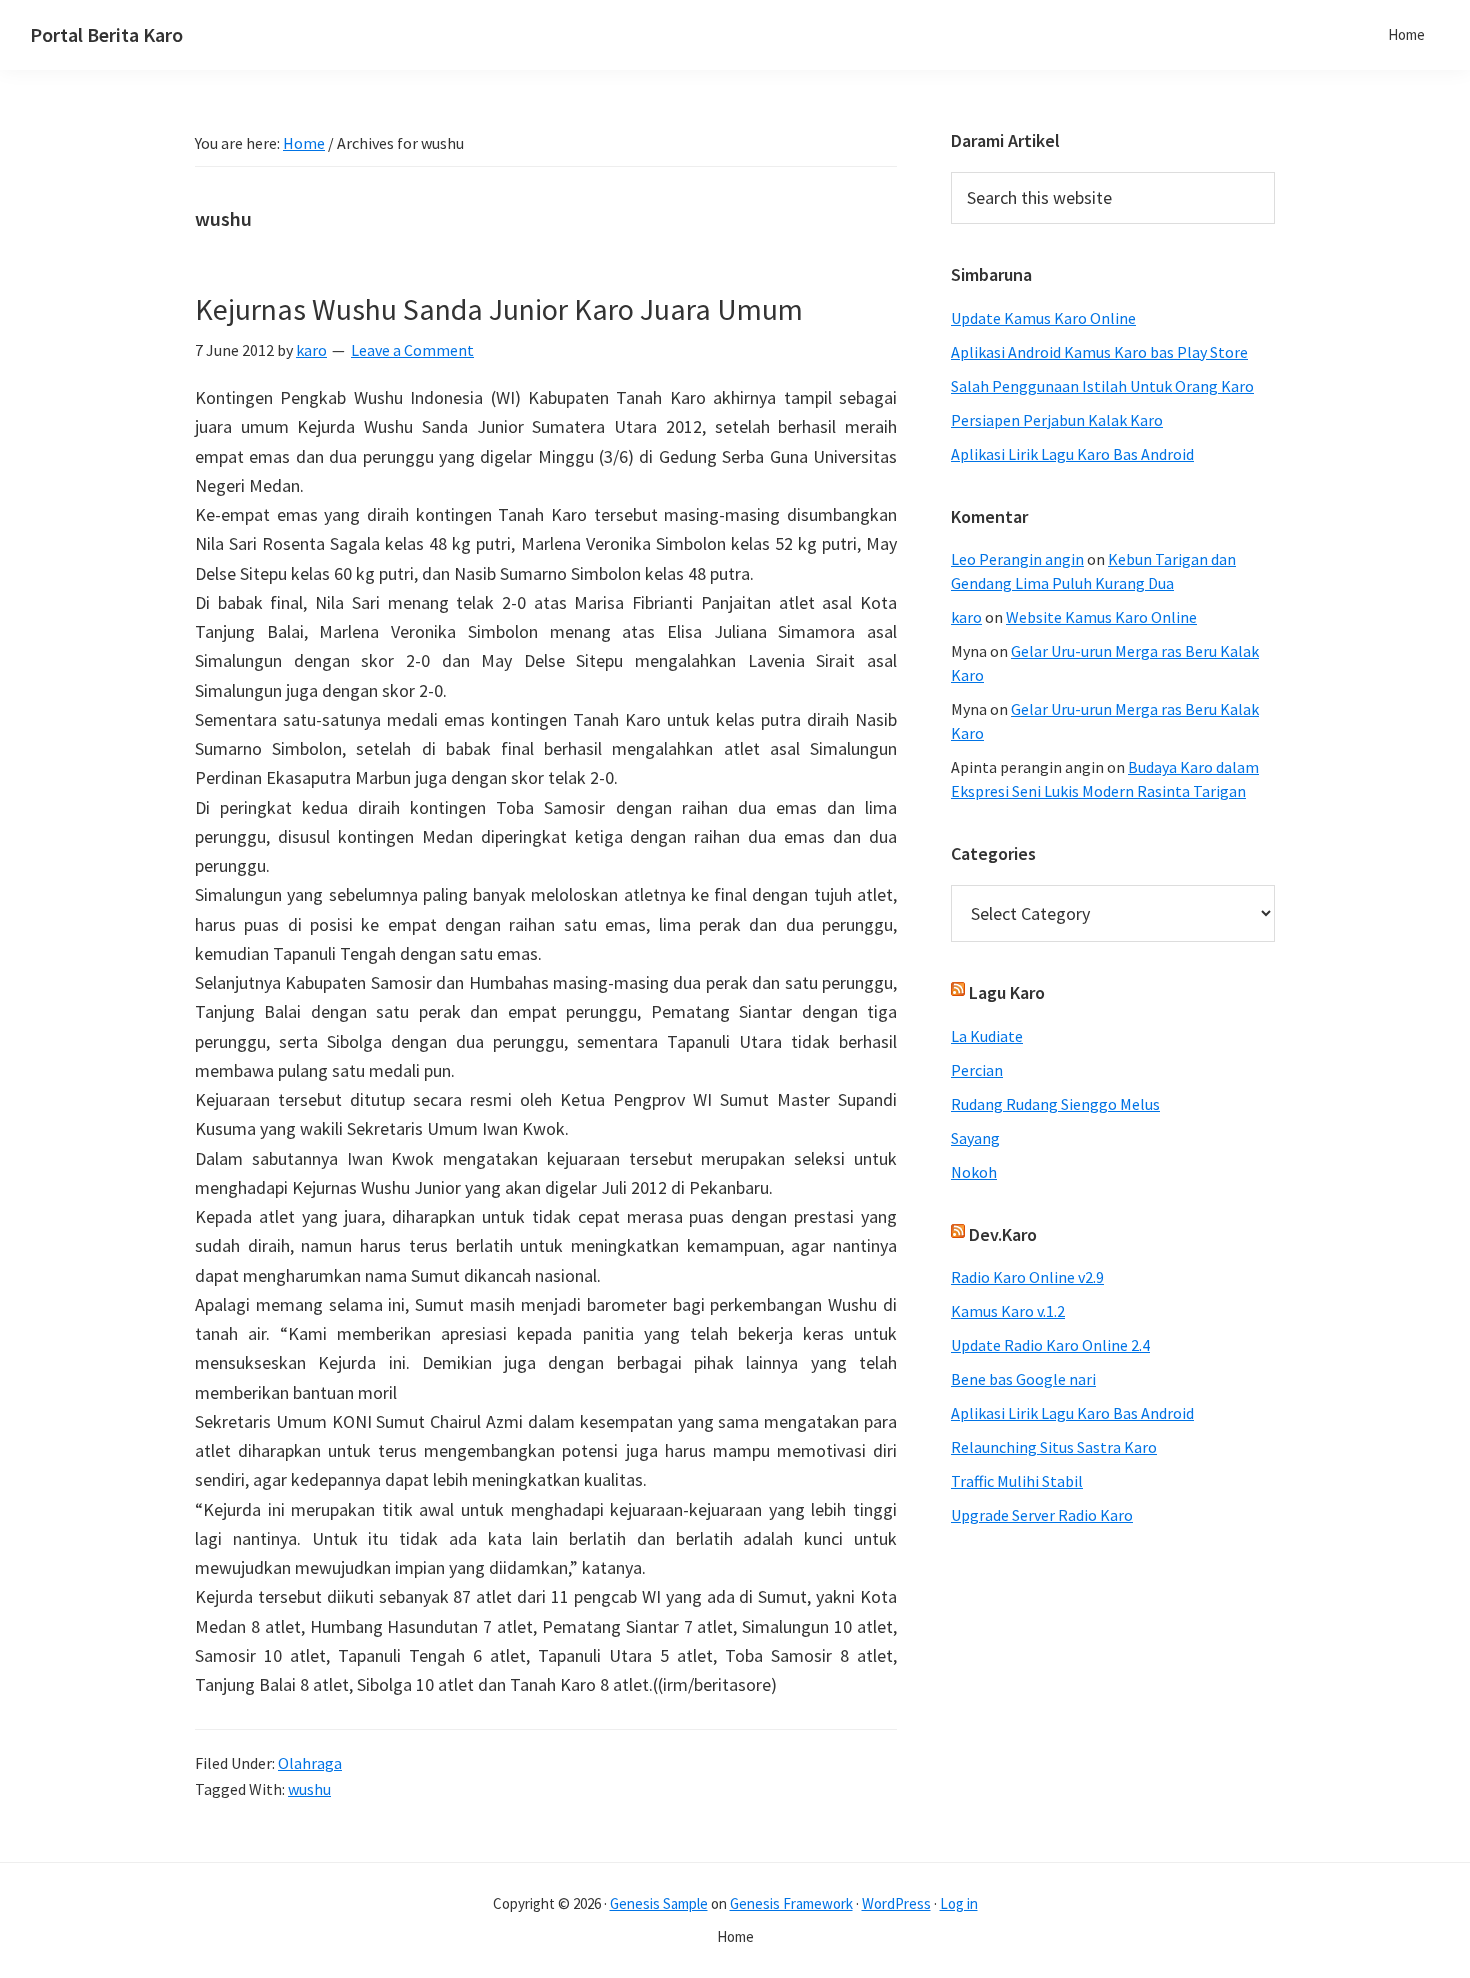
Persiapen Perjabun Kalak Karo (1057, 420)
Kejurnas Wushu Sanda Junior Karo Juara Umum (499, 309)
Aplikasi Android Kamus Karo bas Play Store (1099, 352)
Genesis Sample (659, 1903)
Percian (977, 1070)
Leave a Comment (412, 350)
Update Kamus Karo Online (1043, 318)
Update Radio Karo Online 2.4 (1050, 1345)
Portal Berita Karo (106, 34)
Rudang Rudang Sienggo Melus (1055, 1104)
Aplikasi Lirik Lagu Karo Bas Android (1072, 454)
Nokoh (974, 1172)
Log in (959, 1903)
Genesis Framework (791, 1903)
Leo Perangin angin (1017, 559)
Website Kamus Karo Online (1101, 617)
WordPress (896, 1903)
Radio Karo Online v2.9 (1027, 1277)
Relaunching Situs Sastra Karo (1054, 1447)
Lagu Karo (1007, 992)
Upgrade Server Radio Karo (1042, 1515)
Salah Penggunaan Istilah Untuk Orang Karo (1102, 386)
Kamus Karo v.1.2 (1008, 1311)
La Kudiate (987, 1036)
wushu (309, 1789)
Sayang (975, 1138)
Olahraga (310, 1763)
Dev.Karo (1003, 1234)
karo (966, 617)
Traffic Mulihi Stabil (1017, 1481)
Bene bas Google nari (1023, 1379)
